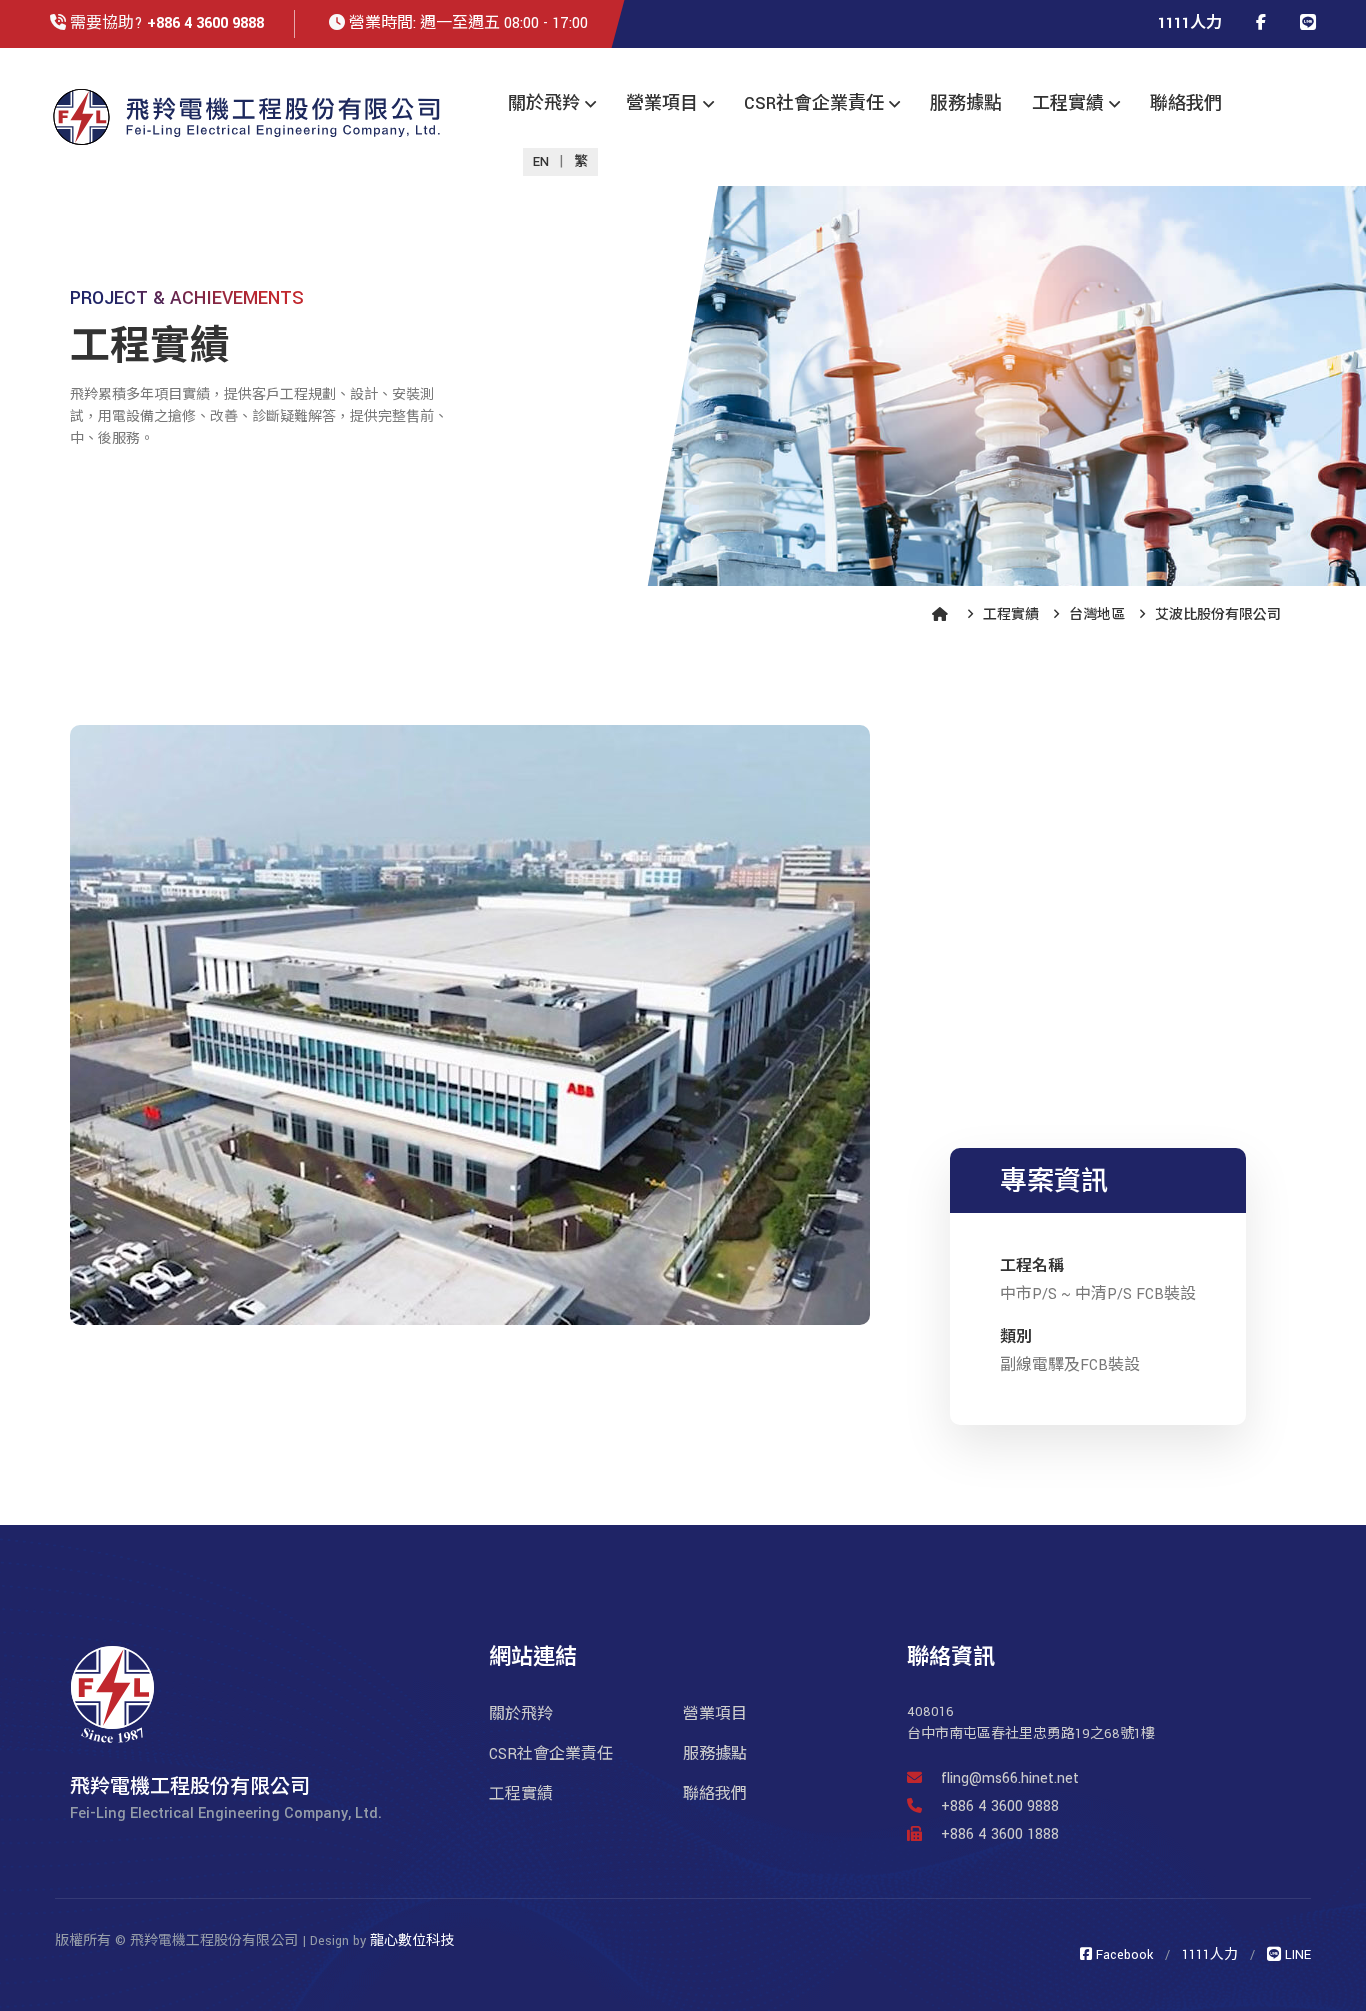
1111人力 (1190, 23)
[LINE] (1308, 23)
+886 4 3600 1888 (998, 1834)
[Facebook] (1261, 23)
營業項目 (662, 103)
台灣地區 (1097, 615)
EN (541, 162)
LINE (1296, 1955)
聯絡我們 (1186, 103)
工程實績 (1068, 103)
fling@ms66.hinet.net (1010, 1778)
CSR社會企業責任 (814, 103)
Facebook (1122, 1955)
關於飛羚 (544, 103)
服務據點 (966, 103)
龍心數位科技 (412, 1941)
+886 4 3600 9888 (205, 23)
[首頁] (942, 615)
